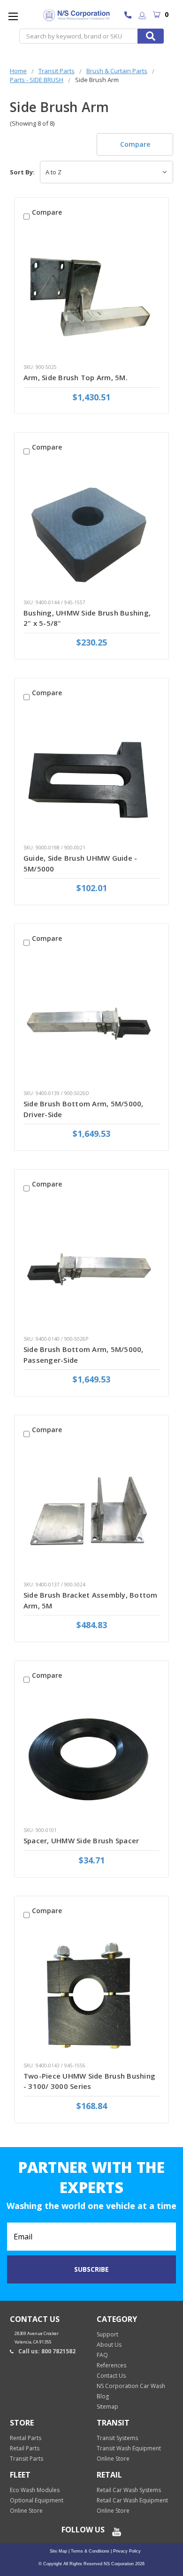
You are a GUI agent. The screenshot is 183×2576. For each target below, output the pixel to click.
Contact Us (111, 2376)
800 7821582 (130, 16)
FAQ (102, 2355)
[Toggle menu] (13, 16)
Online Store (113, 2459)
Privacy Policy (126, 2551)
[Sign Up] (142, 16)
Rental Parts (26, 2438)
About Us (109, 2345)
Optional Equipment (37, 2500)
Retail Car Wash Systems (129, 2490)
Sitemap (107, 2407)
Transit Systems (117, 2438)
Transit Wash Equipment (129, 2448)
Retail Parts (25, 2448)
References (111, 2365)
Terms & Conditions (89, 2551)
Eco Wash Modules (35, 2490)
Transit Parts (27, 2459)
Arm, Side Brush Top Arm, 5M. (76, 377)
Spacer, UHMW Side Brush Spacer (81, 1840)
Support (107, 2334)
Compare (135, 144)
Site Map (58, 2551)
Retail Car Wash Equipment (132, 2500)
